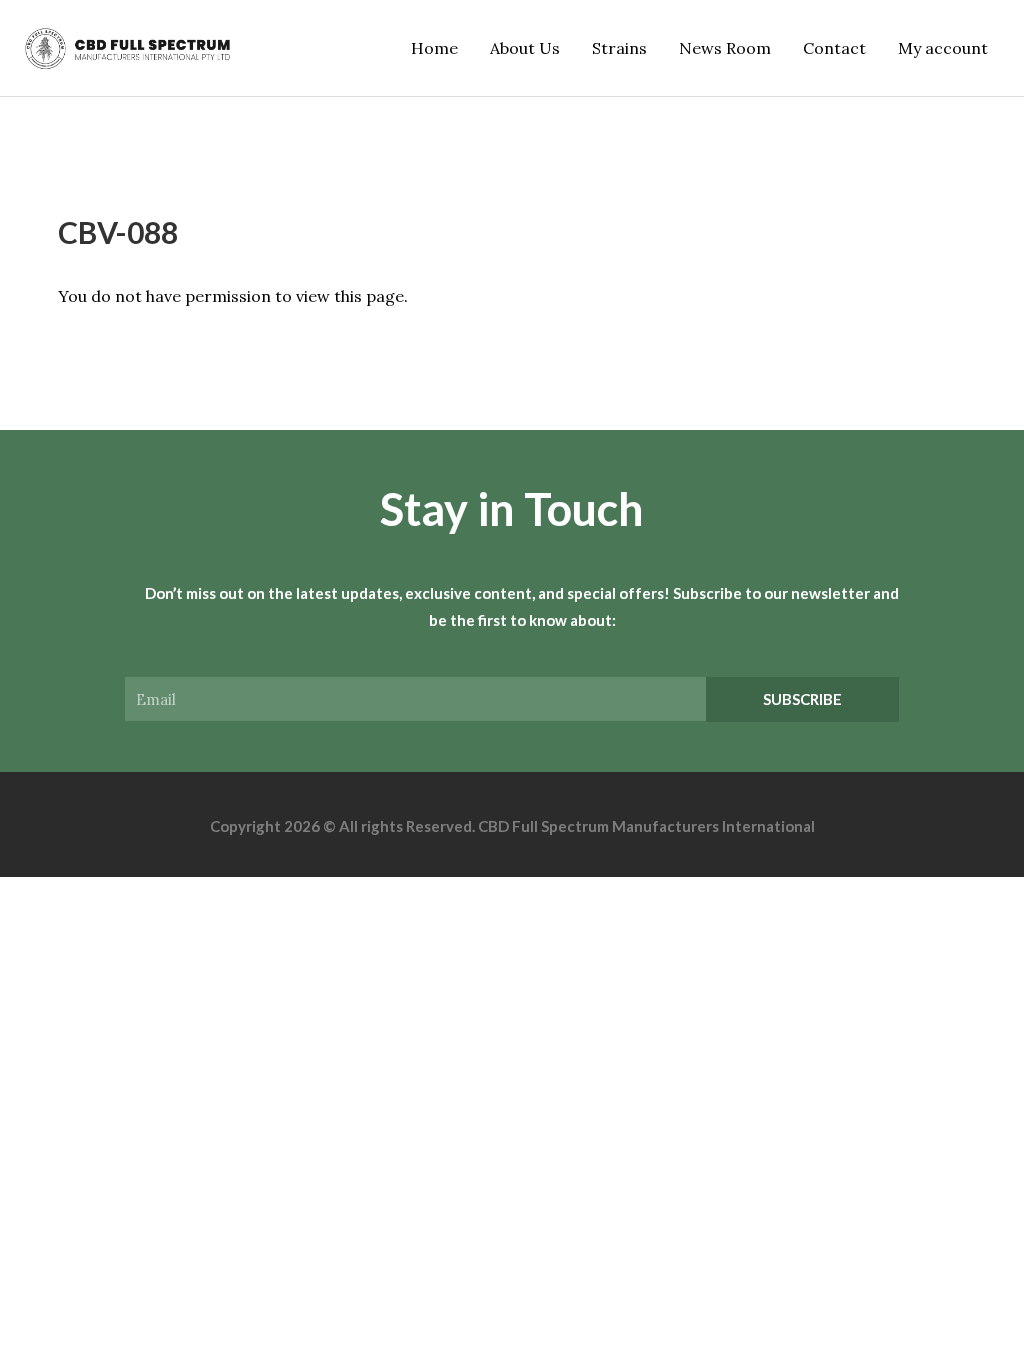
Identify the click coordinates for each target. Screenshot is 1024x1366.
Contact (834, 48)
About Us (525, 48)
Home (434, 48)
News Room (725, 48)
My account (943, 48)
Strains (619, 48)
